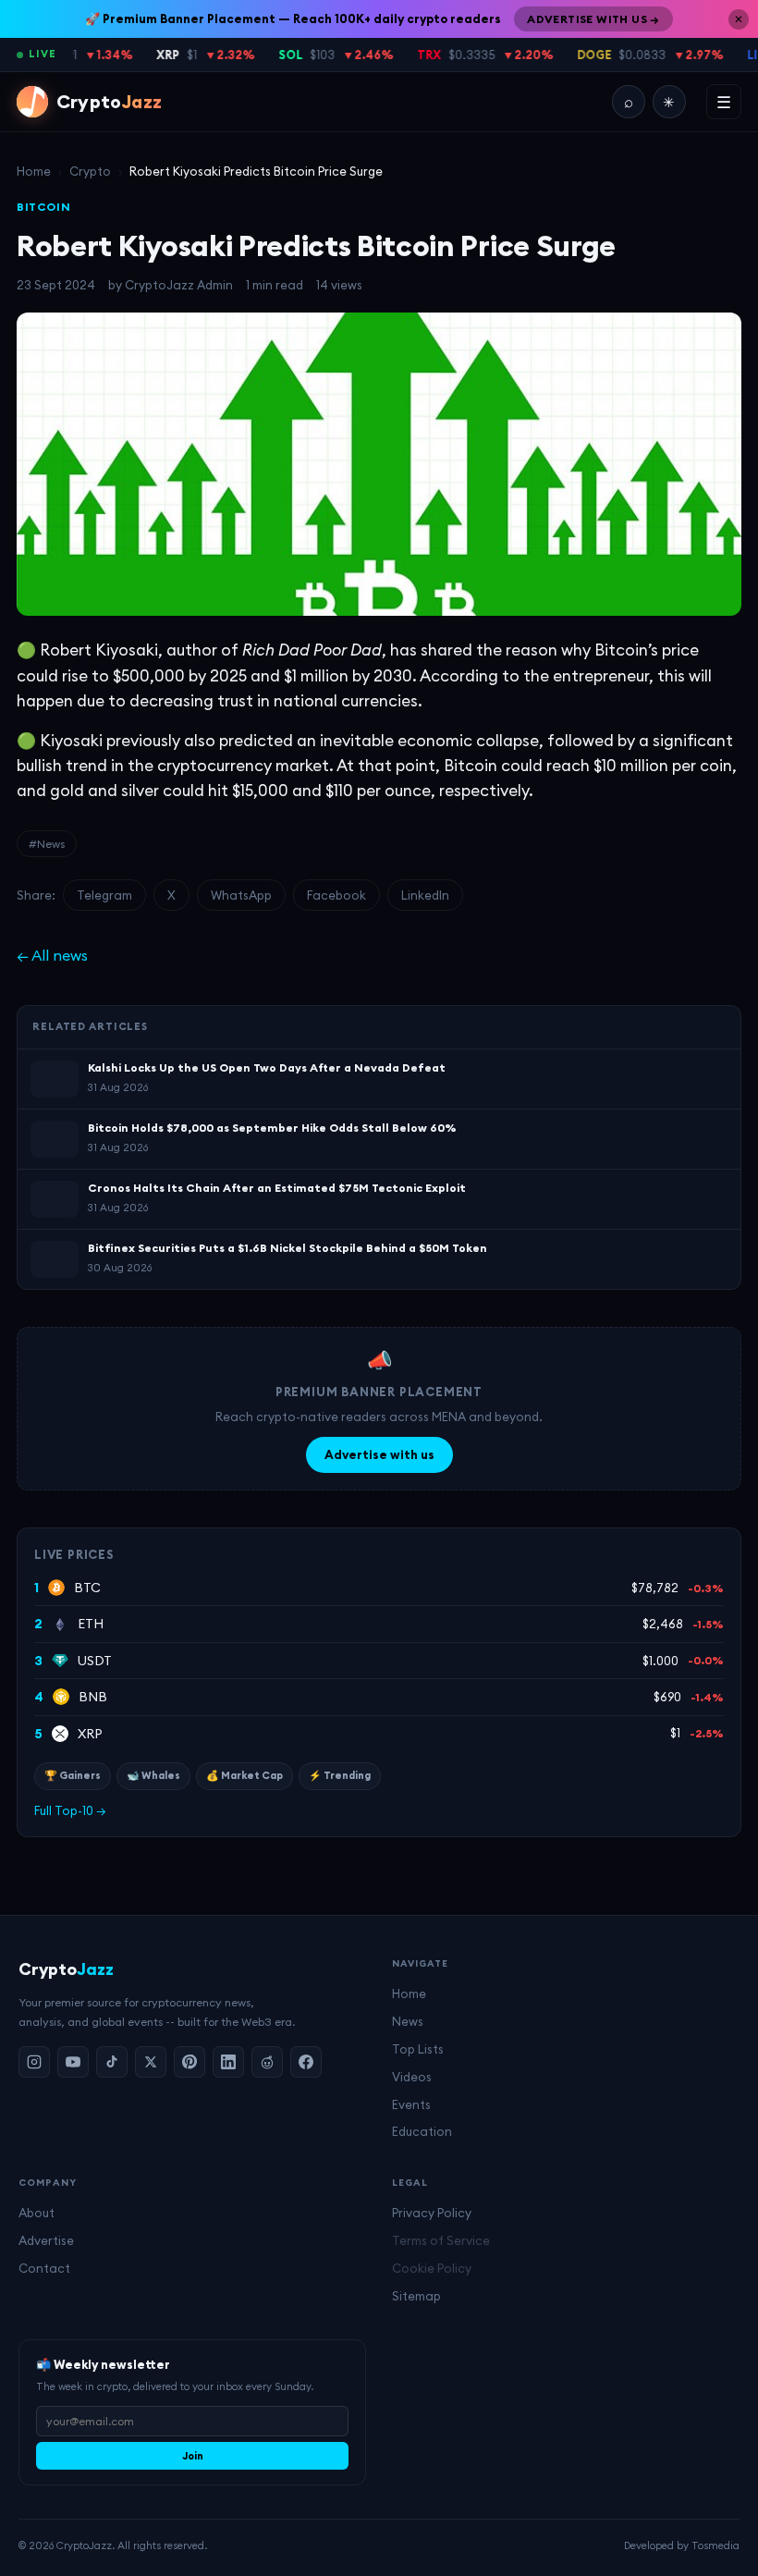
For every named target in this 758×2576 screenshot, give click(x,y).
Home (34, 171)
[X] (151, 2062)
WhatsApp (241, 895)
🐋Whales (153, 1775)
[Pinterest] (189, 2062)
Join (193, 2456)
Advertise (46, 2240)
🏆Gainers (73, 1775)
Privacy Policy (432, 2213)
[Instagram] (34, 2062)
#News (47, 844)
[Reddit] (267, 2062)
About (37, 2213)
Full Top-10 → (70, 1810)
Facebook (336, 895)
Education (422, 2131)
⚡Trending (340, 1775)
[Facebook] (306, 2062)
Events (411, 2104)
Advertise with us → (593, 19)
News (408, 2021)
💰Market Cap (245, 1775)
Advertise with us (379, 1454)
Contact (44, 2268)
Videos (412, 2077)
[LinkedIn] (228, 2062)
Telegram (104, 895)
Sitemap (416, 2296)
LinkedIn (425, 895)
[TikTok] (112, 2062)
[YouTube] (73, 2062)
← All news (52, 955)
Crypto (90, 171)
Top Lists (418, 2049)
